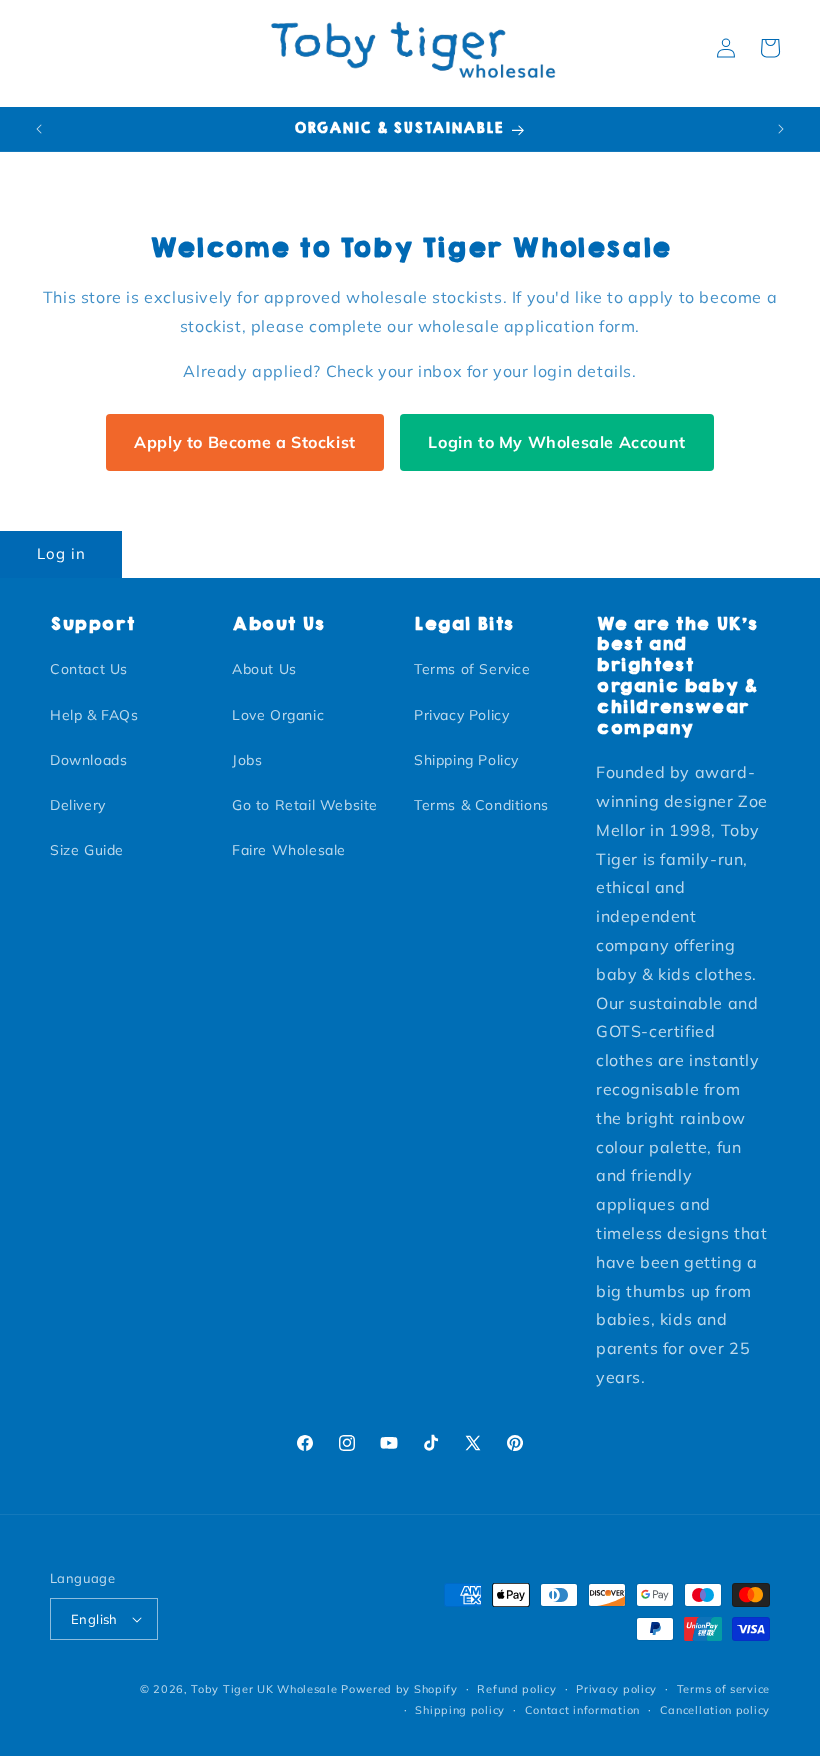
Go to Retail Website (305, 805)
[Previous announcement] (39, 129)
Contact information (582, 1710)
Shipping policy (460, 1710)
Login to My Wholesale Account (556, 442)
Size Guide (87, 850)
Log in (61, 553)
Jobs (247, 760)
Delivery (78, 805)
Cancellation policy (715, 1710)
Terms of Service (472, 669)
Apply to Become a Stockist (245, 442)
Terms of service (723, 1689)
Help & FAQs (94, 715)
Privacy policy (616, 1689)
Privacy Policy (461, 715)
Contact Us (89, 669)
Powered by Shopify (399, 1689)
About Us (264, 669)
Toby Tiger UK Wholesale (264, 1689)
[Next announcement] (781, 129)
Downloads (88, 760)
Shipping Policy (466, 760)
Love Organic (278, 715)
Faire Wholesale (289, 850)
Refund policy (516, 1689)
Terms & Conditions (481, 805)
